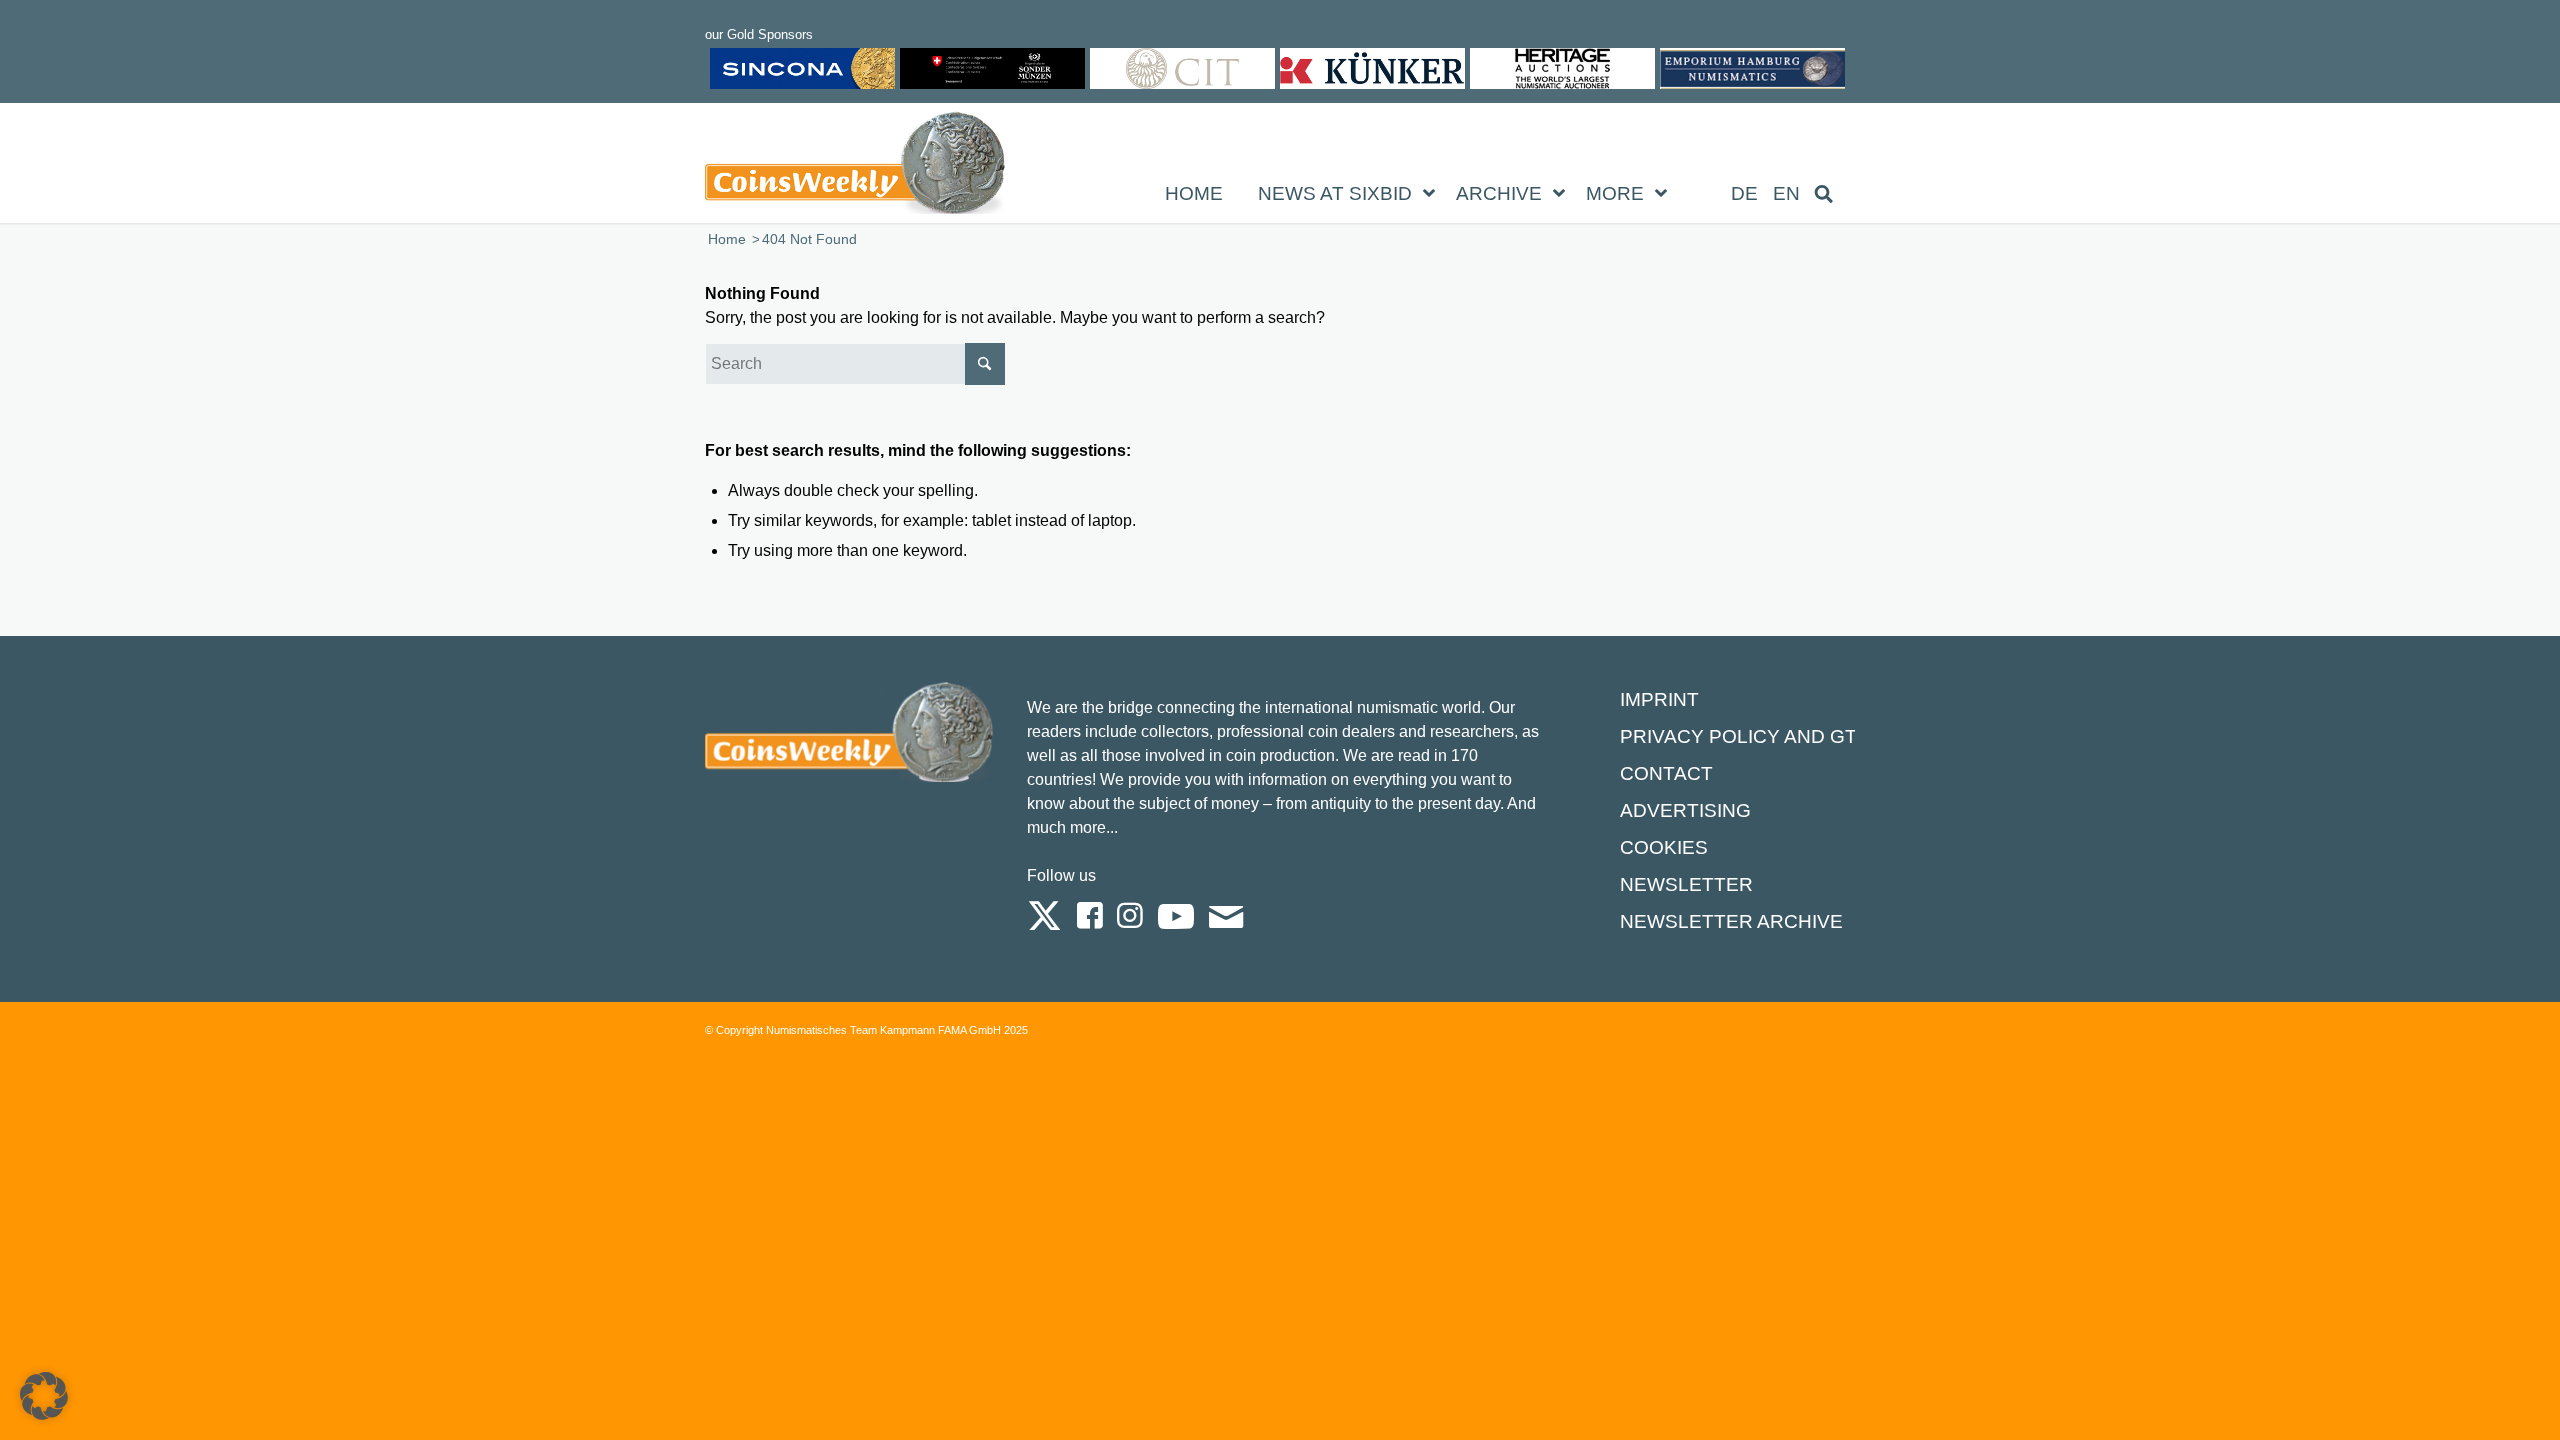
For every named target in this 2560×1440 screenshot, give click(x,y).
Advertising (1685, 810)
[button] (44, 1396)
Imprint (1659, 699)
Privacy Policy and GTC (1745, 736)
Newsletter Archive (1731, 921)
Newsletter (1686, 884)
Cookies (1664, 847)
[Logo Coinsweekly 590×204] (855, 167)
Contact (1666, 773)
